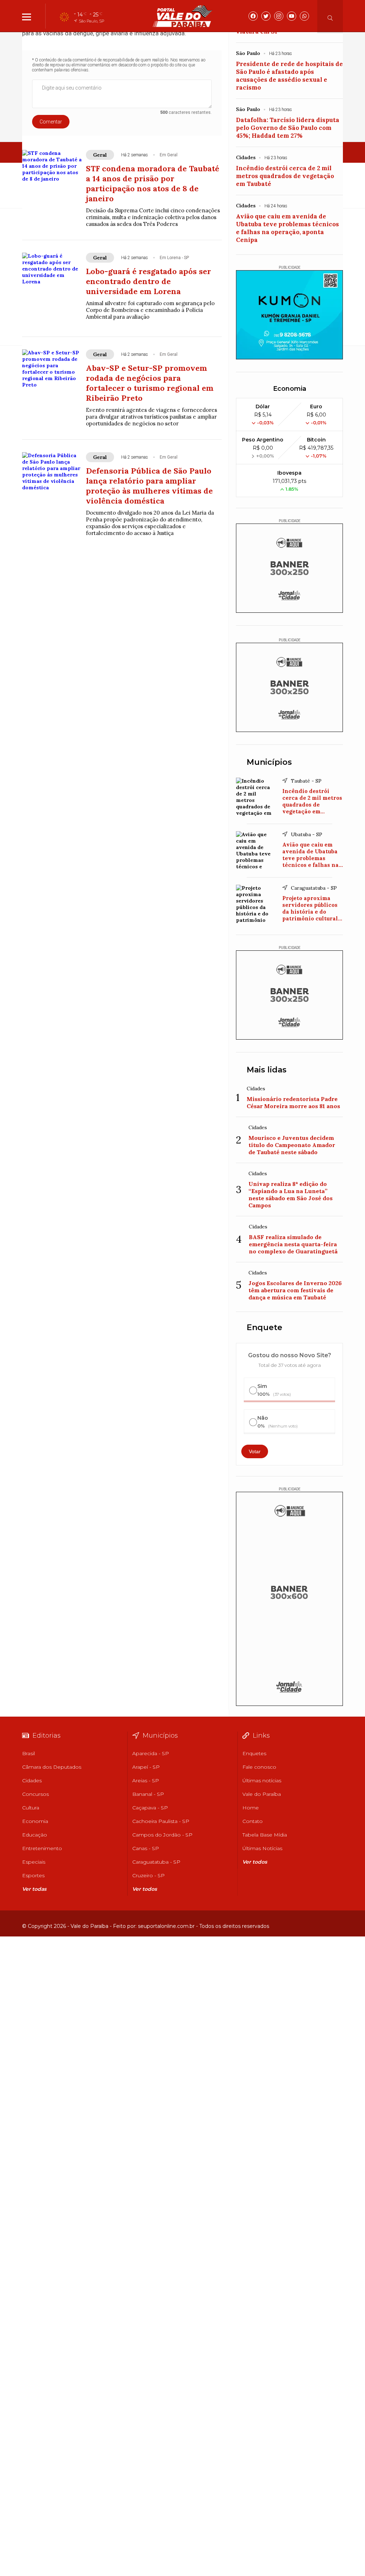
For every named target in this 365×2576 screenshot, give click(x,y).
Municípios (269, 762)
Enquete (264, 1327)
